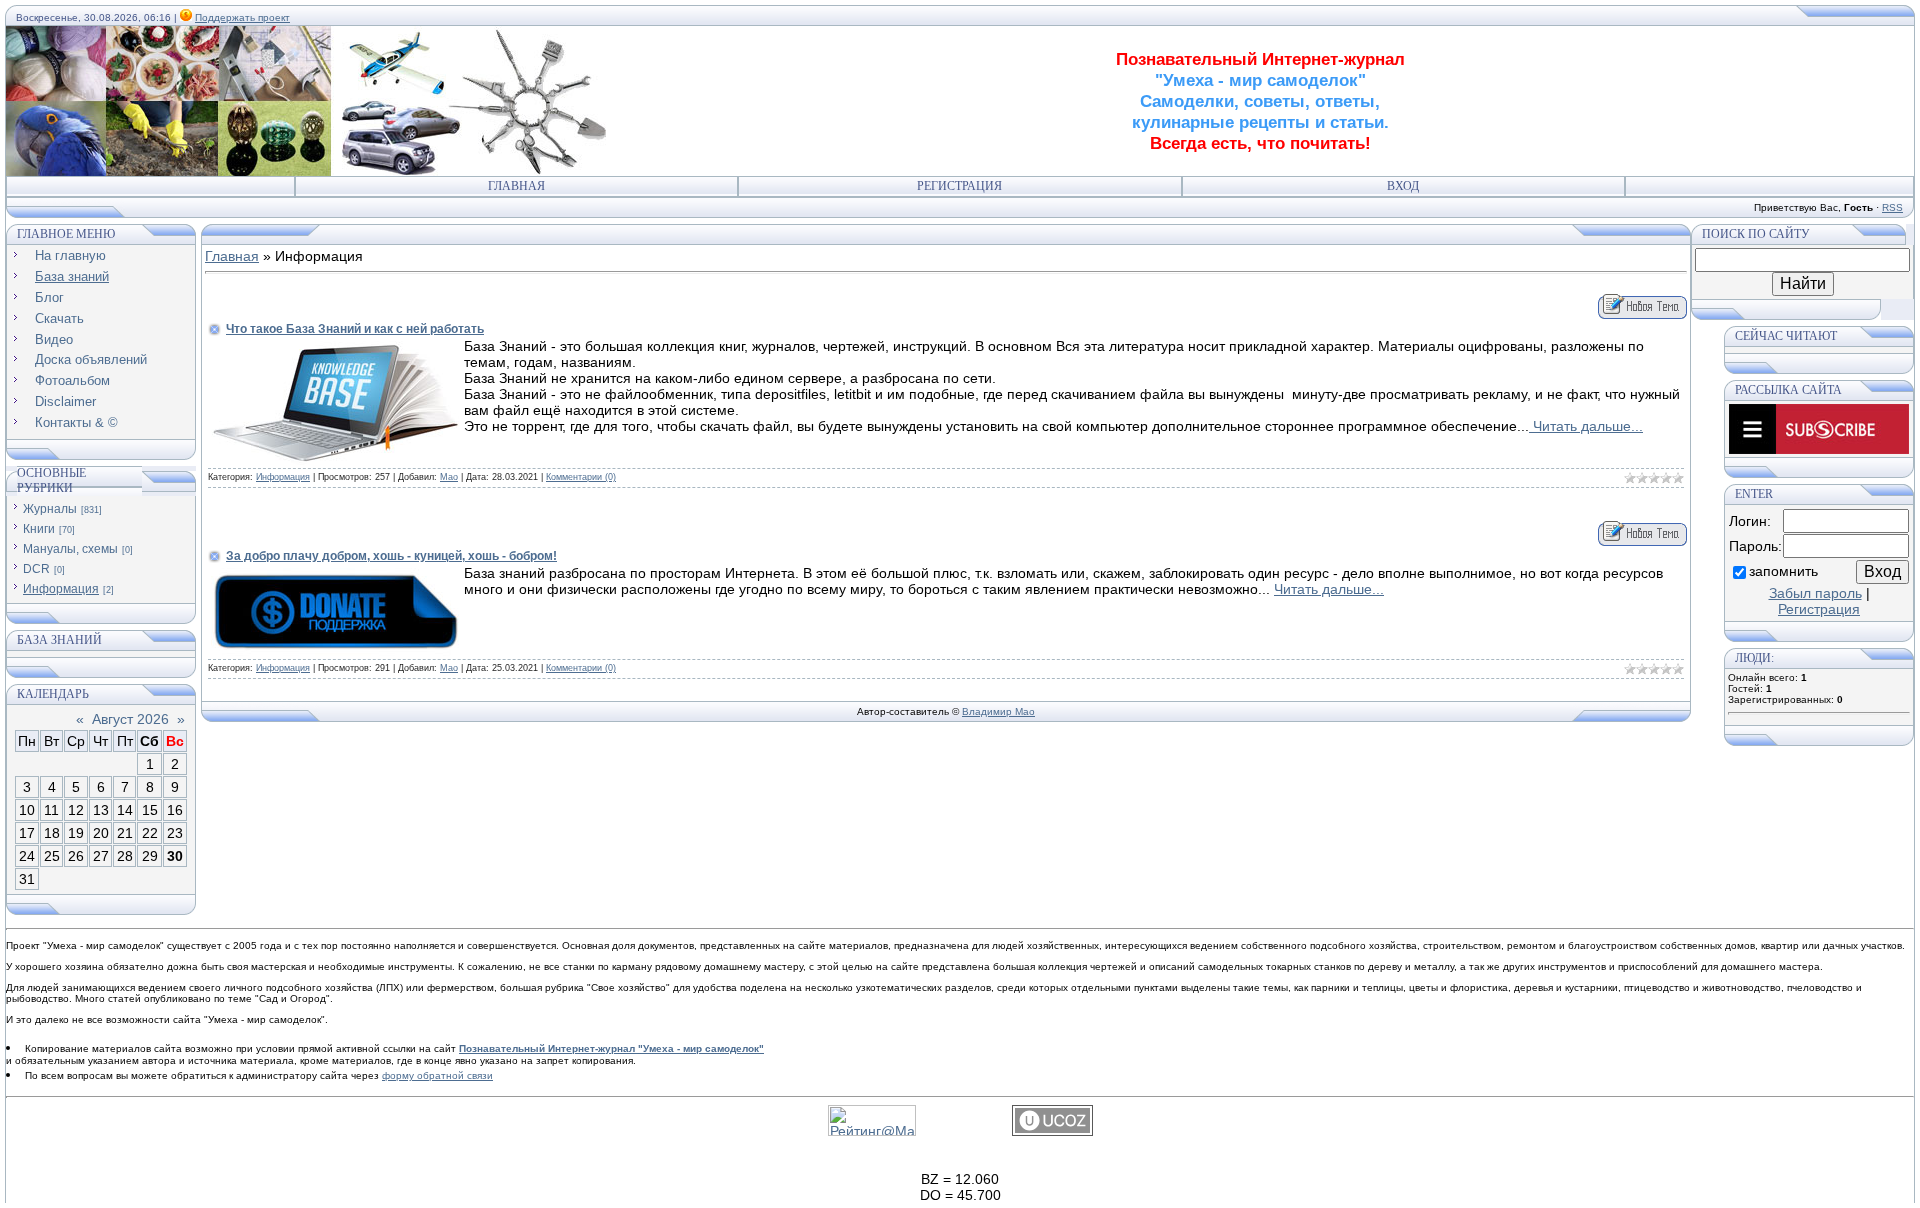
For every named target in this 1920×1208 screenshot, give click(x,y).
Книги (39, 529)
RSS (1892, 207)
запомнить (1783, 571)
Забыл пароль (1815, 593)
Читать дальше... (1586, 426)
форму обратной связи (437, 1075)
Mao (449, 477)
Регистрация (959, 186)
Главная (516, 186)
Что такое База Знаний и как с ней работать (355, 329)
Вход (1403, 186)
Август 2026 (130, 719)
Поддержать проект (242, 17)
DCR (36, 569)
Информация (61, 589)
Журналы (50, 509)
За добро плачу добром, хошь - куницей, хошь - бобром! (391, 556)
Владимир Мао (998, 711)
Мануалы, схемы (70, 549)
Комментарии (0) (581, 477)
